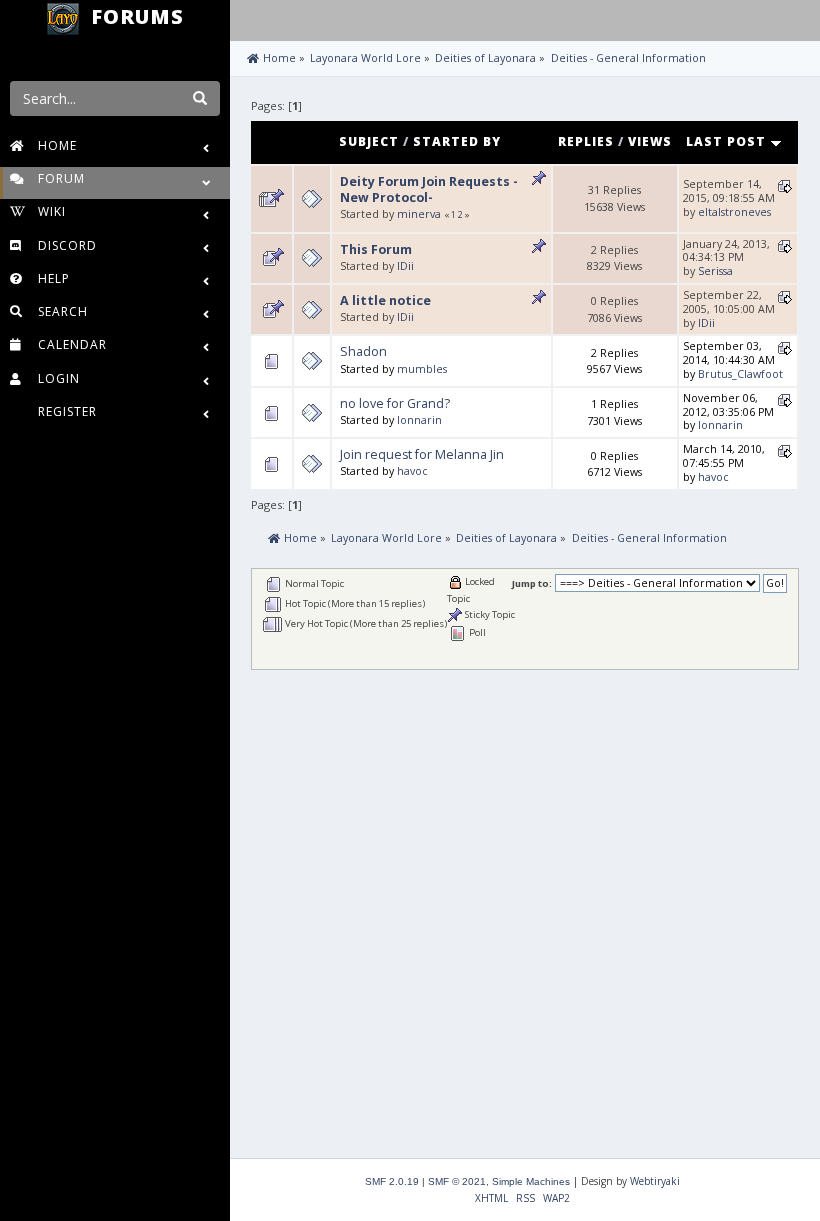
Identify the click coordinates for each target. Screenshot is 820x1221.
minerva (419, 214)
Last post (728, 141)
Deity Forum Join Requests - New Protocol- (429, 189)
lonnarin (419, 420)
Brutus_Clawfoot (740, 374)
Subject (369, 141)
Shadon (363, 351)
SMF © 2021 (457, 1181)
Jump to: (532, 583)
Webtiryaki (655, 1181)
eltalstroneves (734, 212)
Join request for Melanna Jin (422, 454)
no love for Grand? (395, 403)
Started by (457, 141)
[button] (249, 18)
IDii (405, 266)
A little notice (385, 300)
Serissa (715, 271)
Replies (586, 141)
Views (650, 141)
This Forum (376, 249)
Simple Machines (531, 1181)
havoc (412, 471)
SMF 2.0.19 (392, 1181)
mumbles (422, 369)
